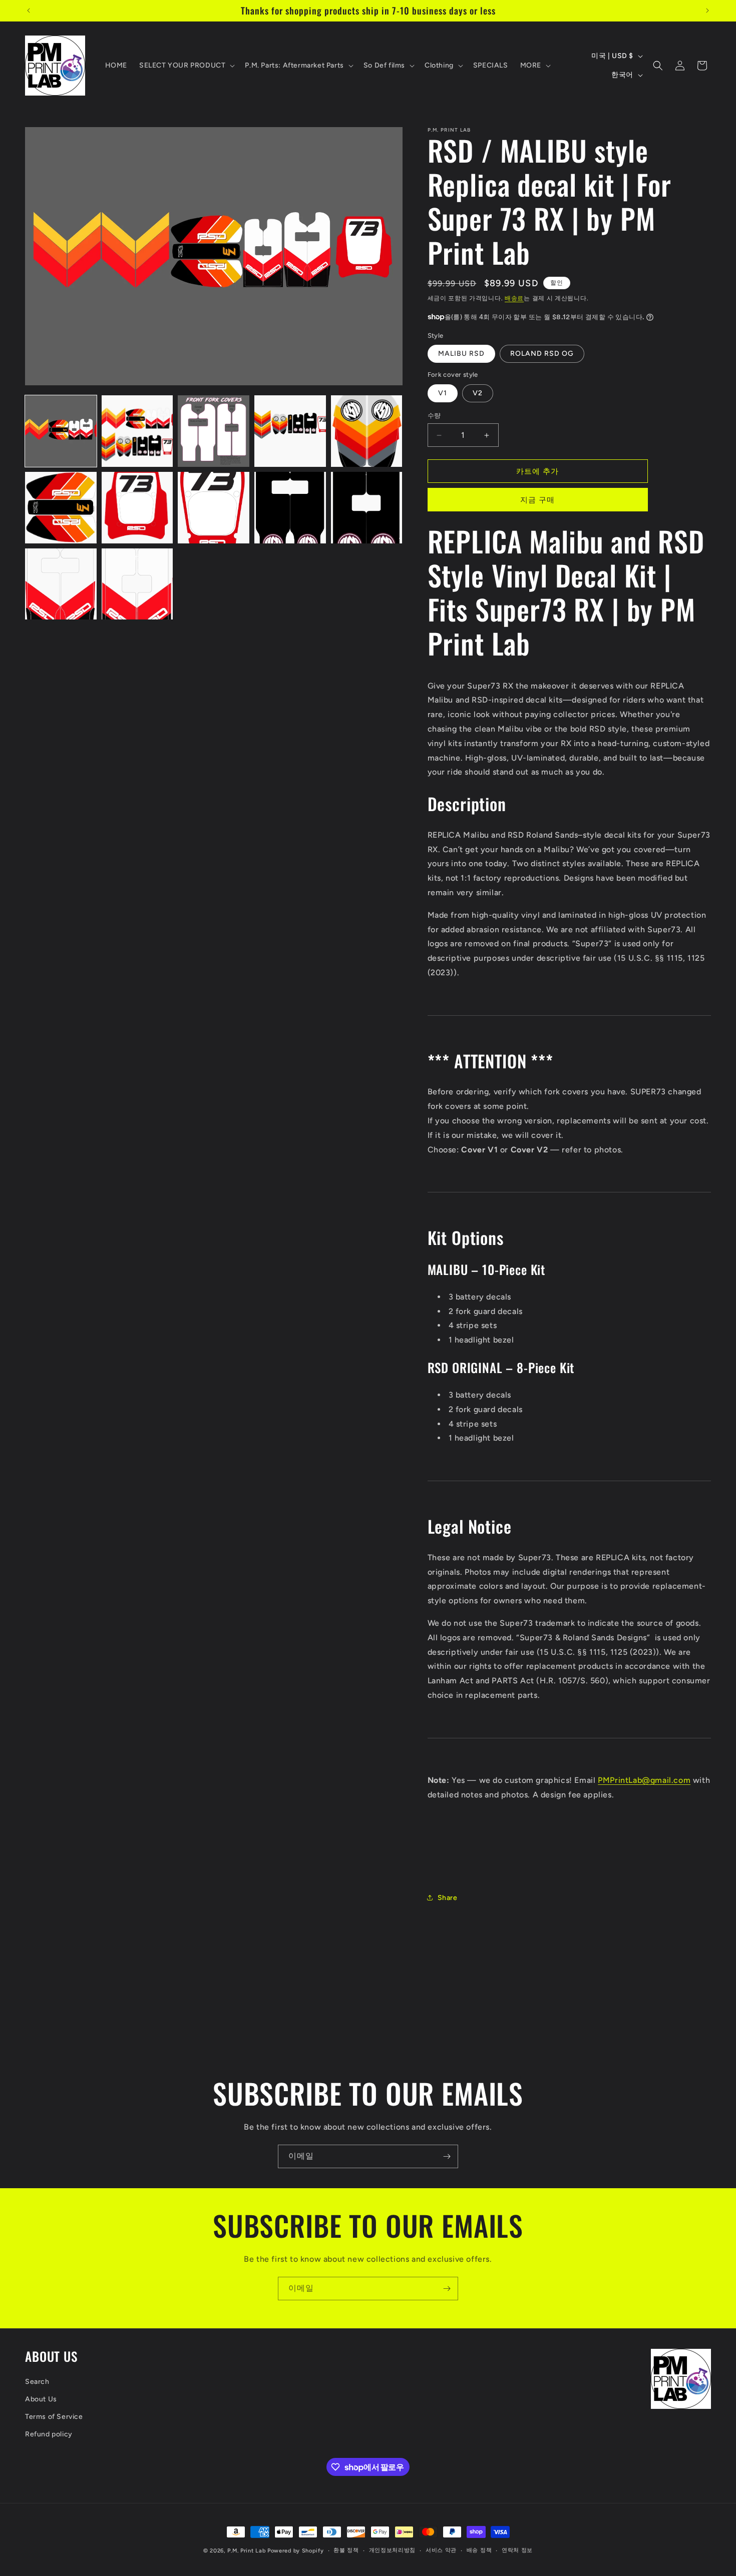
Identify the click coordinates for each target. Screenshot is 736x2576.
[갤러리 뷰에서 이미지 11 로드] (61, 584)
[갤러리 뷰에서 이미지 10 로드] (367, 508)
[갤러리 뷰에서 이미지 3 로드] (214, 431)
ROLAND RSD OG (542, 354)
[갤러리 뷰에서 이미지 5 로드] (367, 431)
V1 (443, 393)
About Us (41, 2399)
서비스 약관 (441, 2550)
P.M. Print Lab (246, 2551)
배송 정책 (479, 2550)
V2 (478, 393)
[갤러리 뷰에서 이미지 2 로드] (137, 431)
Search (37, 2382)
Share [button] (448, 1898)
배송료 (514, 298)
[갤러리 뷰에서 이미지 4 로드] (290, 431)
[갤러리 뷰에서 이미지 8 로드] (214, 508)
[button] (186, 66)
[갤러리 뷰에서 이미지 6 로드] (61, 508)
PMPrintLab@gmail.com (644, 1780)
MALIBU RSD (461, 354)
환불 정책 (346, 2550)
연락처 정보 (517, 2550)
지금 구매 (537, 500)
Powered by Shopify (296, 2551)
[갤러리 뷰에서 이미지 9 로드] (290, 508)
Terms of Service (54, 2417)
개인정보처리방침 (393, 2550)
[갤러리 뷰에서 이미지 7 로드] (137, 508)
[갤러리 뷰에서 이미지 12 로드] (137, 584)
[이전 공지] (29, 11)
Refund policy (49, 2434)
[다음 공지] (707, 11)
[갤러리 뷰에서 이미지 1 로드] (61, 431)
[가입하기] (447, 2156)
